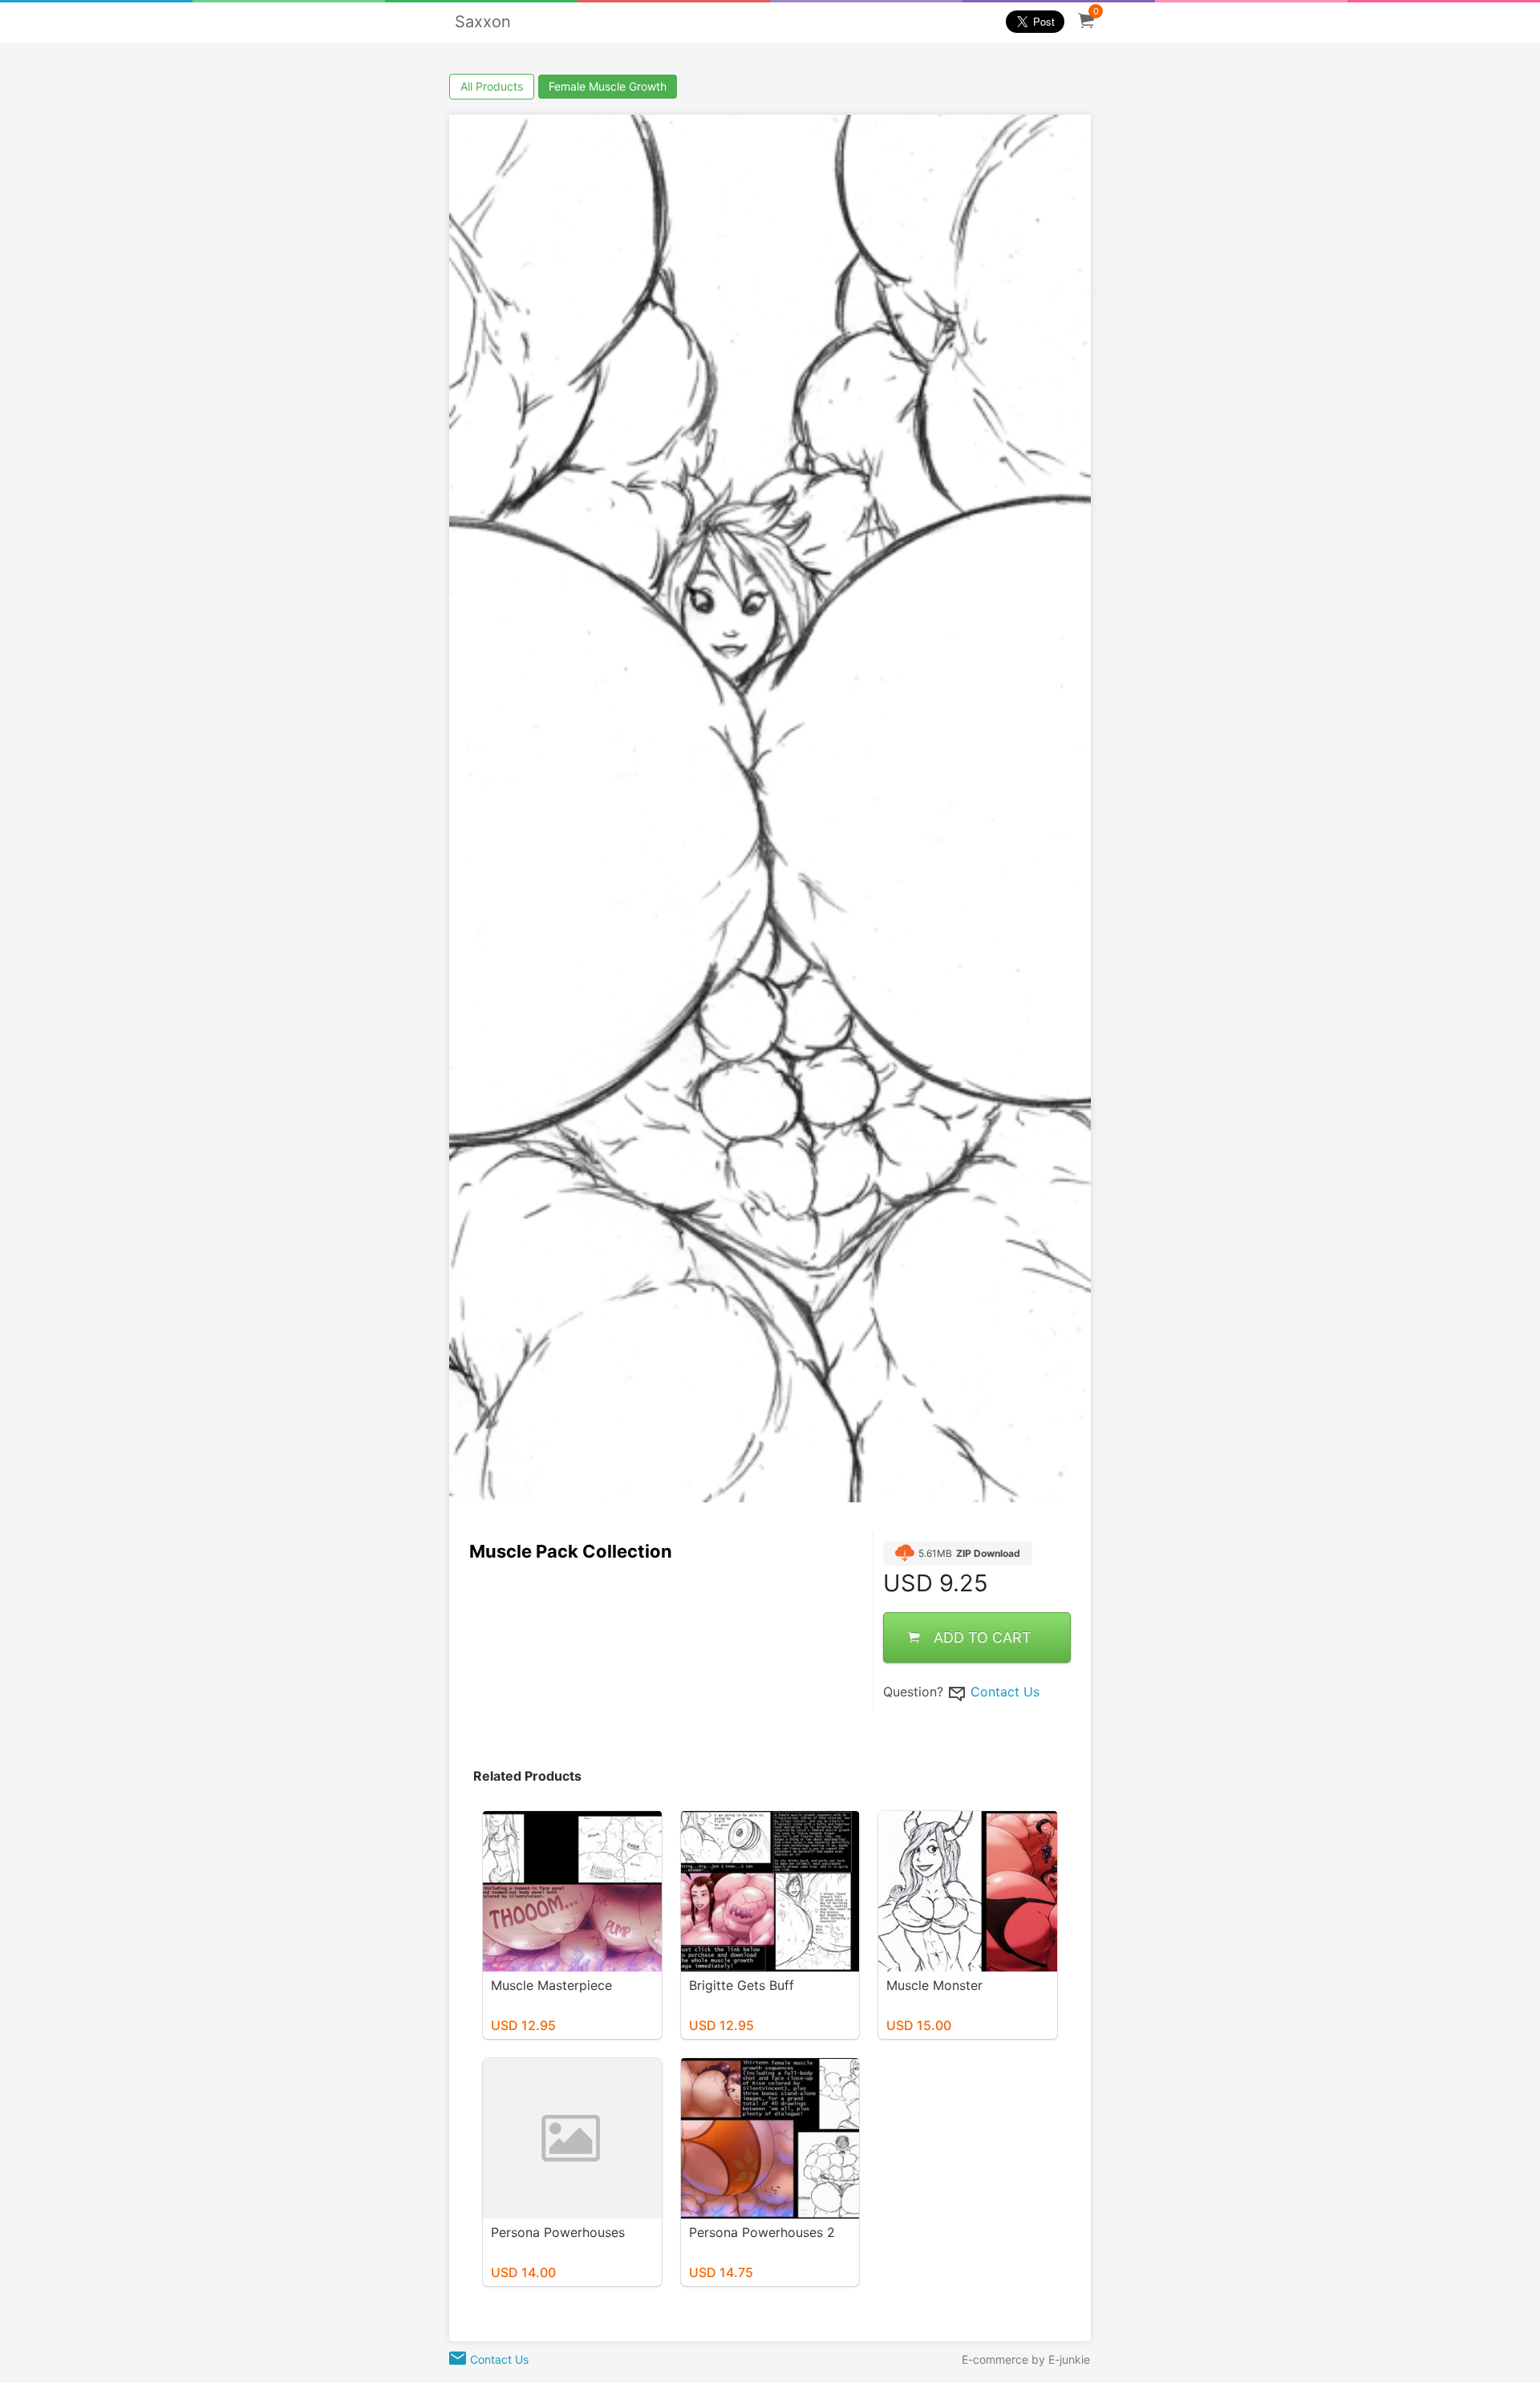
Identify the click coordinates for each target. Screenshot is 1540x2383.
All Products (492, 86)
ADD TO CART (983, 1637)
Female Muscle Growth (608, 86)
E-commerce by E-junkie (1026, 2359)
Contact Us (1005, 1692)
